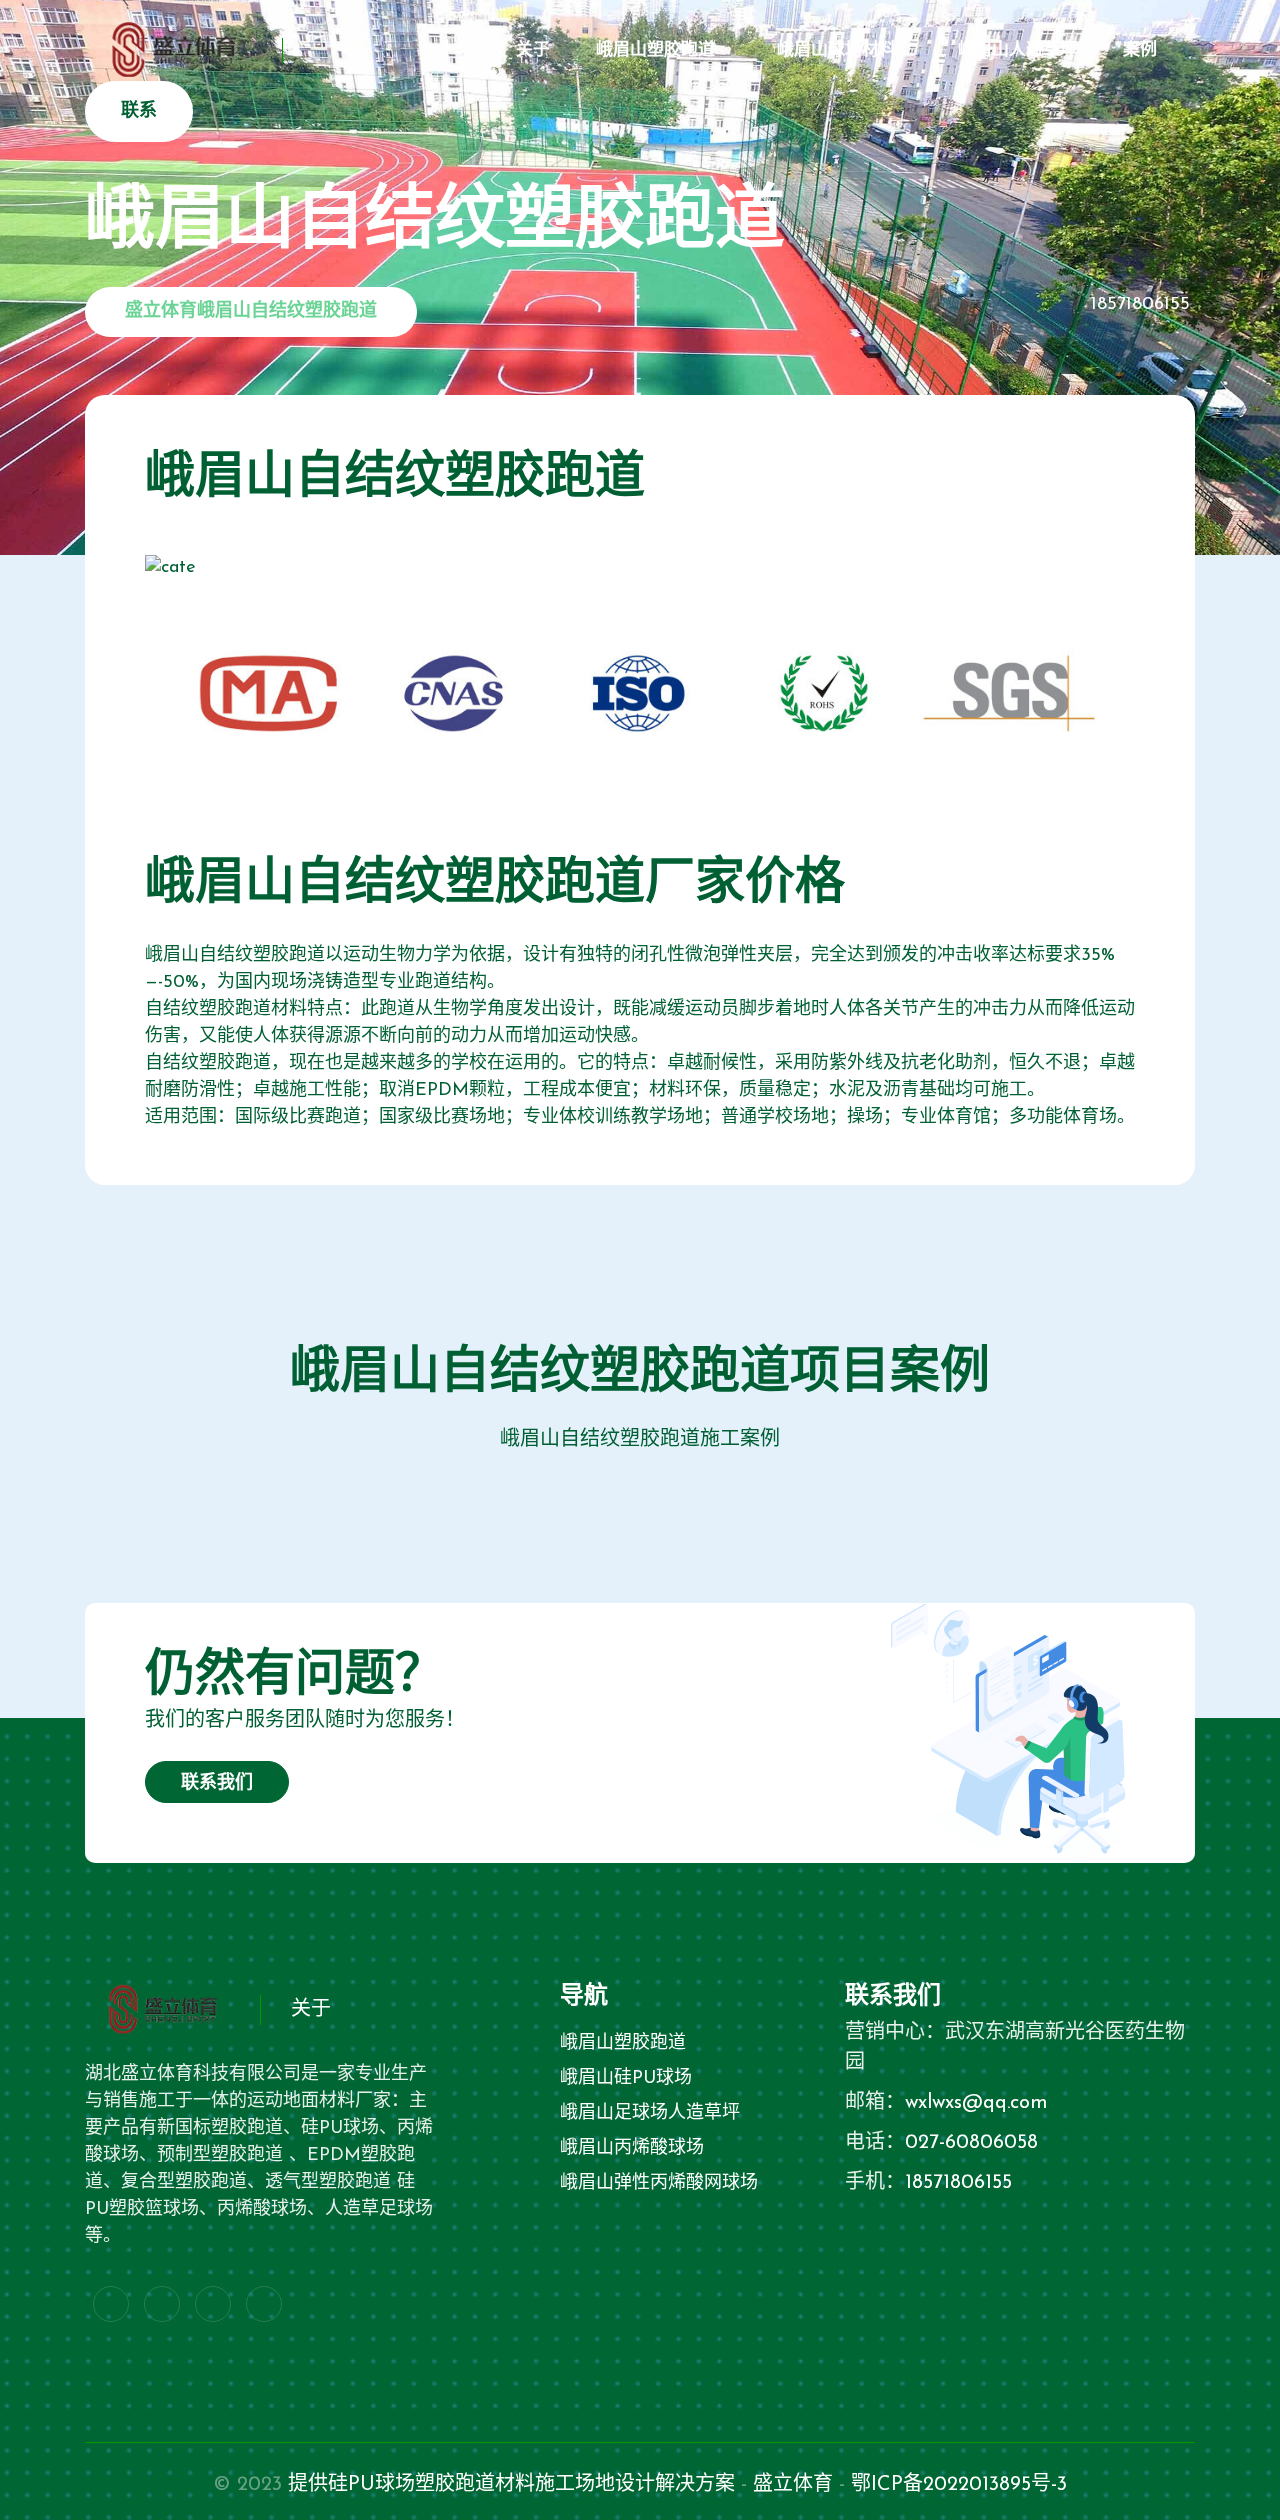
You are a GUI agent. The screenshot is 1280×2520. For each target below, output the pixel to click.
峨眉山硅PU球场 (626, 2079)
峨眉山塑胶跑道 (655, 50)
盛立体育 (793, 2485)
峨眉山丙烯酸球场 (632, 2149)
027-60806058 (971, 2143)
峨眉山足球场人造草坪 (650, 2114)
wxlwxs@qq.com (976, 2103)
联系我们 (217, 1784)
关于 (533, 50)
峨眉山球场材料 (836, 50)
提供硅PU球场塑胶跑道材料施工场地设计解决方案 (511, 2485)
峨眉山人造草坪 (1017, 50)
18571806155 (1140, 305)
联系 (139, 112)
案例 (1140, 50)
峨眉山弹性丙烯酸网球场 (659, 2184)
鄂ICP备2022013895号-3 (959, 2485)
